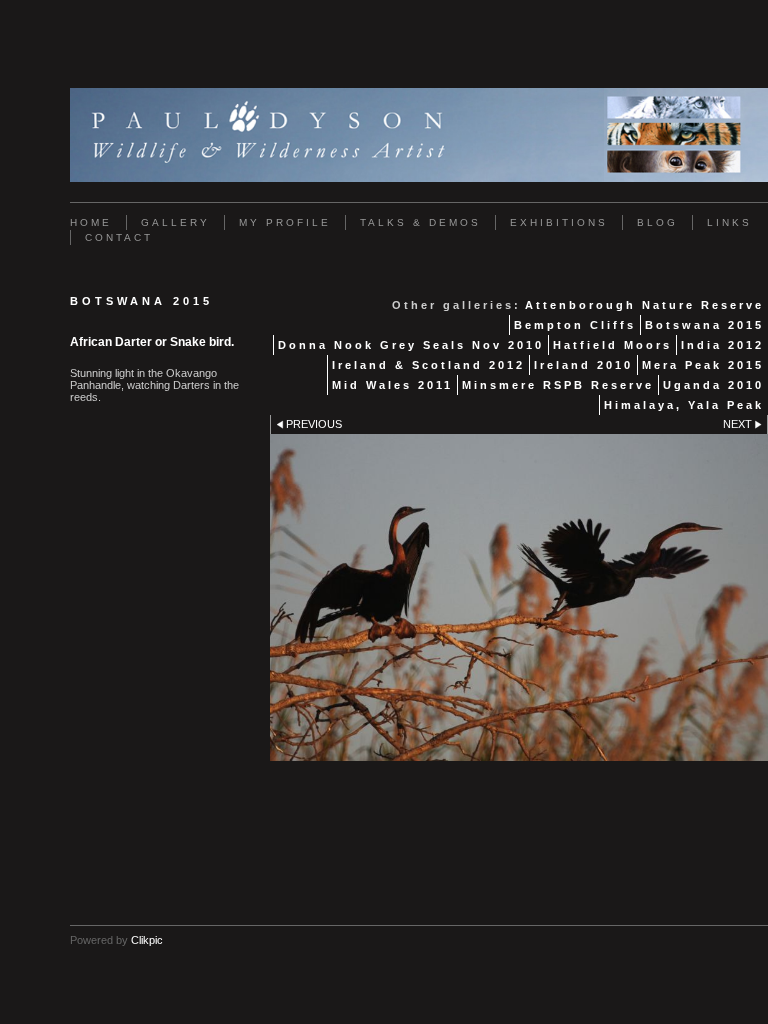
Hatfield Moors (612, 345)
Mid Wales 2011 (392, 385)
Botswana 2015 (704, 325)
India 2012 (722, 345)
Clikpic (147, 940)
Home (91, 222)
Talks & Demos (420, 222)
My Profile (285, 222)
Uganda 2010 (713, 385)
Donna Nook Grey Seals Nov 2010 (411, 345)
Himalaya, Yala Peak (684, 405)
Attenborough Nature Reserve (644, 305)
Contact (119, 237)
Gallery (175, 222)
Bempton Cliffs (575, 325)
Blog (657, 222)
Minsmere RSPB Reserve (558, 385)
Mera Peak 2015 (703, 365)
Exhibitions (559, 222)
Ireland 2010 (583, 365)
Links (729, 222)
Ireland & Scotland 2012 (428, 365)
